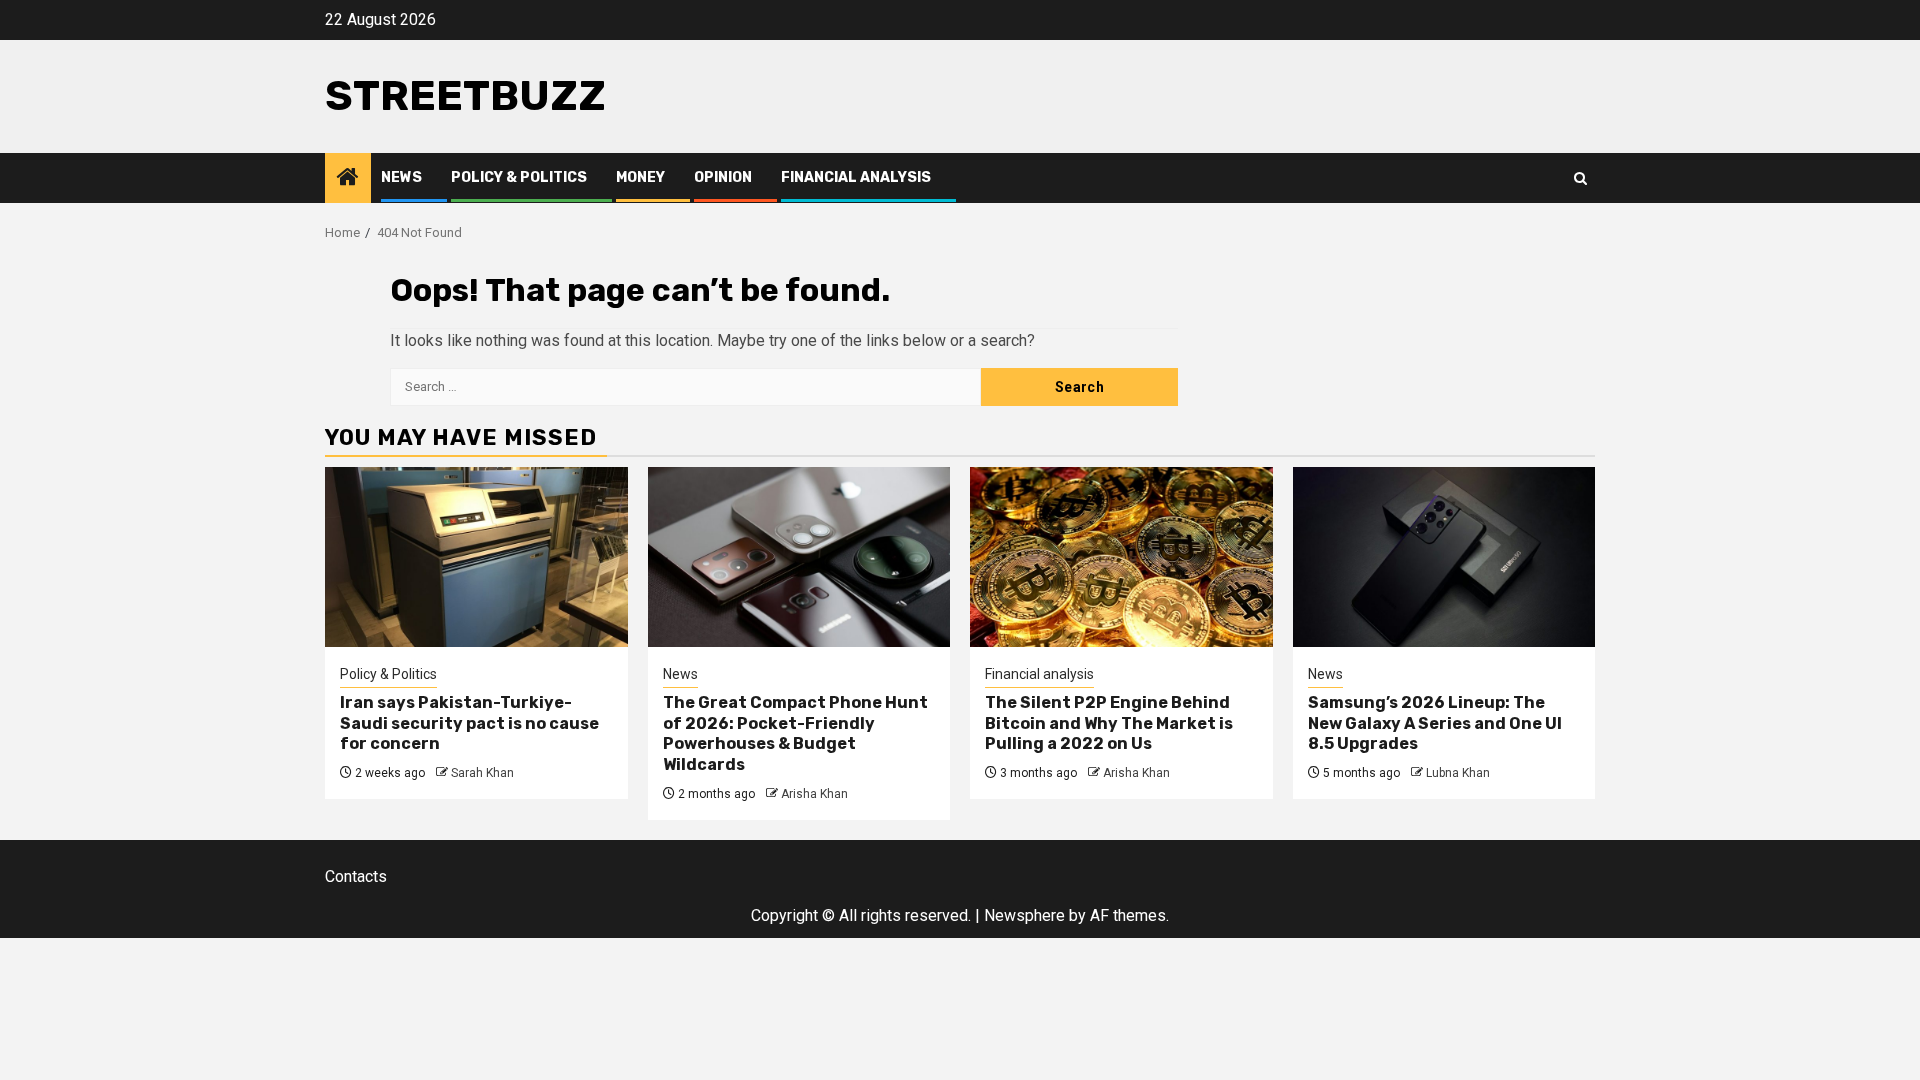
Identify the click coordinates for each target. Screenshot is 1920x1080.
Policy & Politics (519, 177)
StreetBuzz (465, 96)
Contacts (356, 876)
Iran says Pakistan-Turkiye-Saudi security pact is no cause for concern (469, 723)
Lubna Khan (1458, 773)
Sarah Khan (482, 773)
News (401, 177)
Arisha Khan (814, 794)
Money (640, 177)
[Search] (1580, 178)
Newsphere (1024, 915)
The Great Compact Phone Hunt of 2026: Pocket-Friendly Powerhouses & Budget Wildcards (795, 733)
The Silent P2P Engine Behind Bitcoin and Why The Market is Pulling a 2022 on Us (1109, 723)
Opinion (723, 177)
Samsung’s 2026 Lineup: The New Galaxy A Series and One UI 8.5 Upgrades (1435, 723)
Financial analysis (856, 177)
